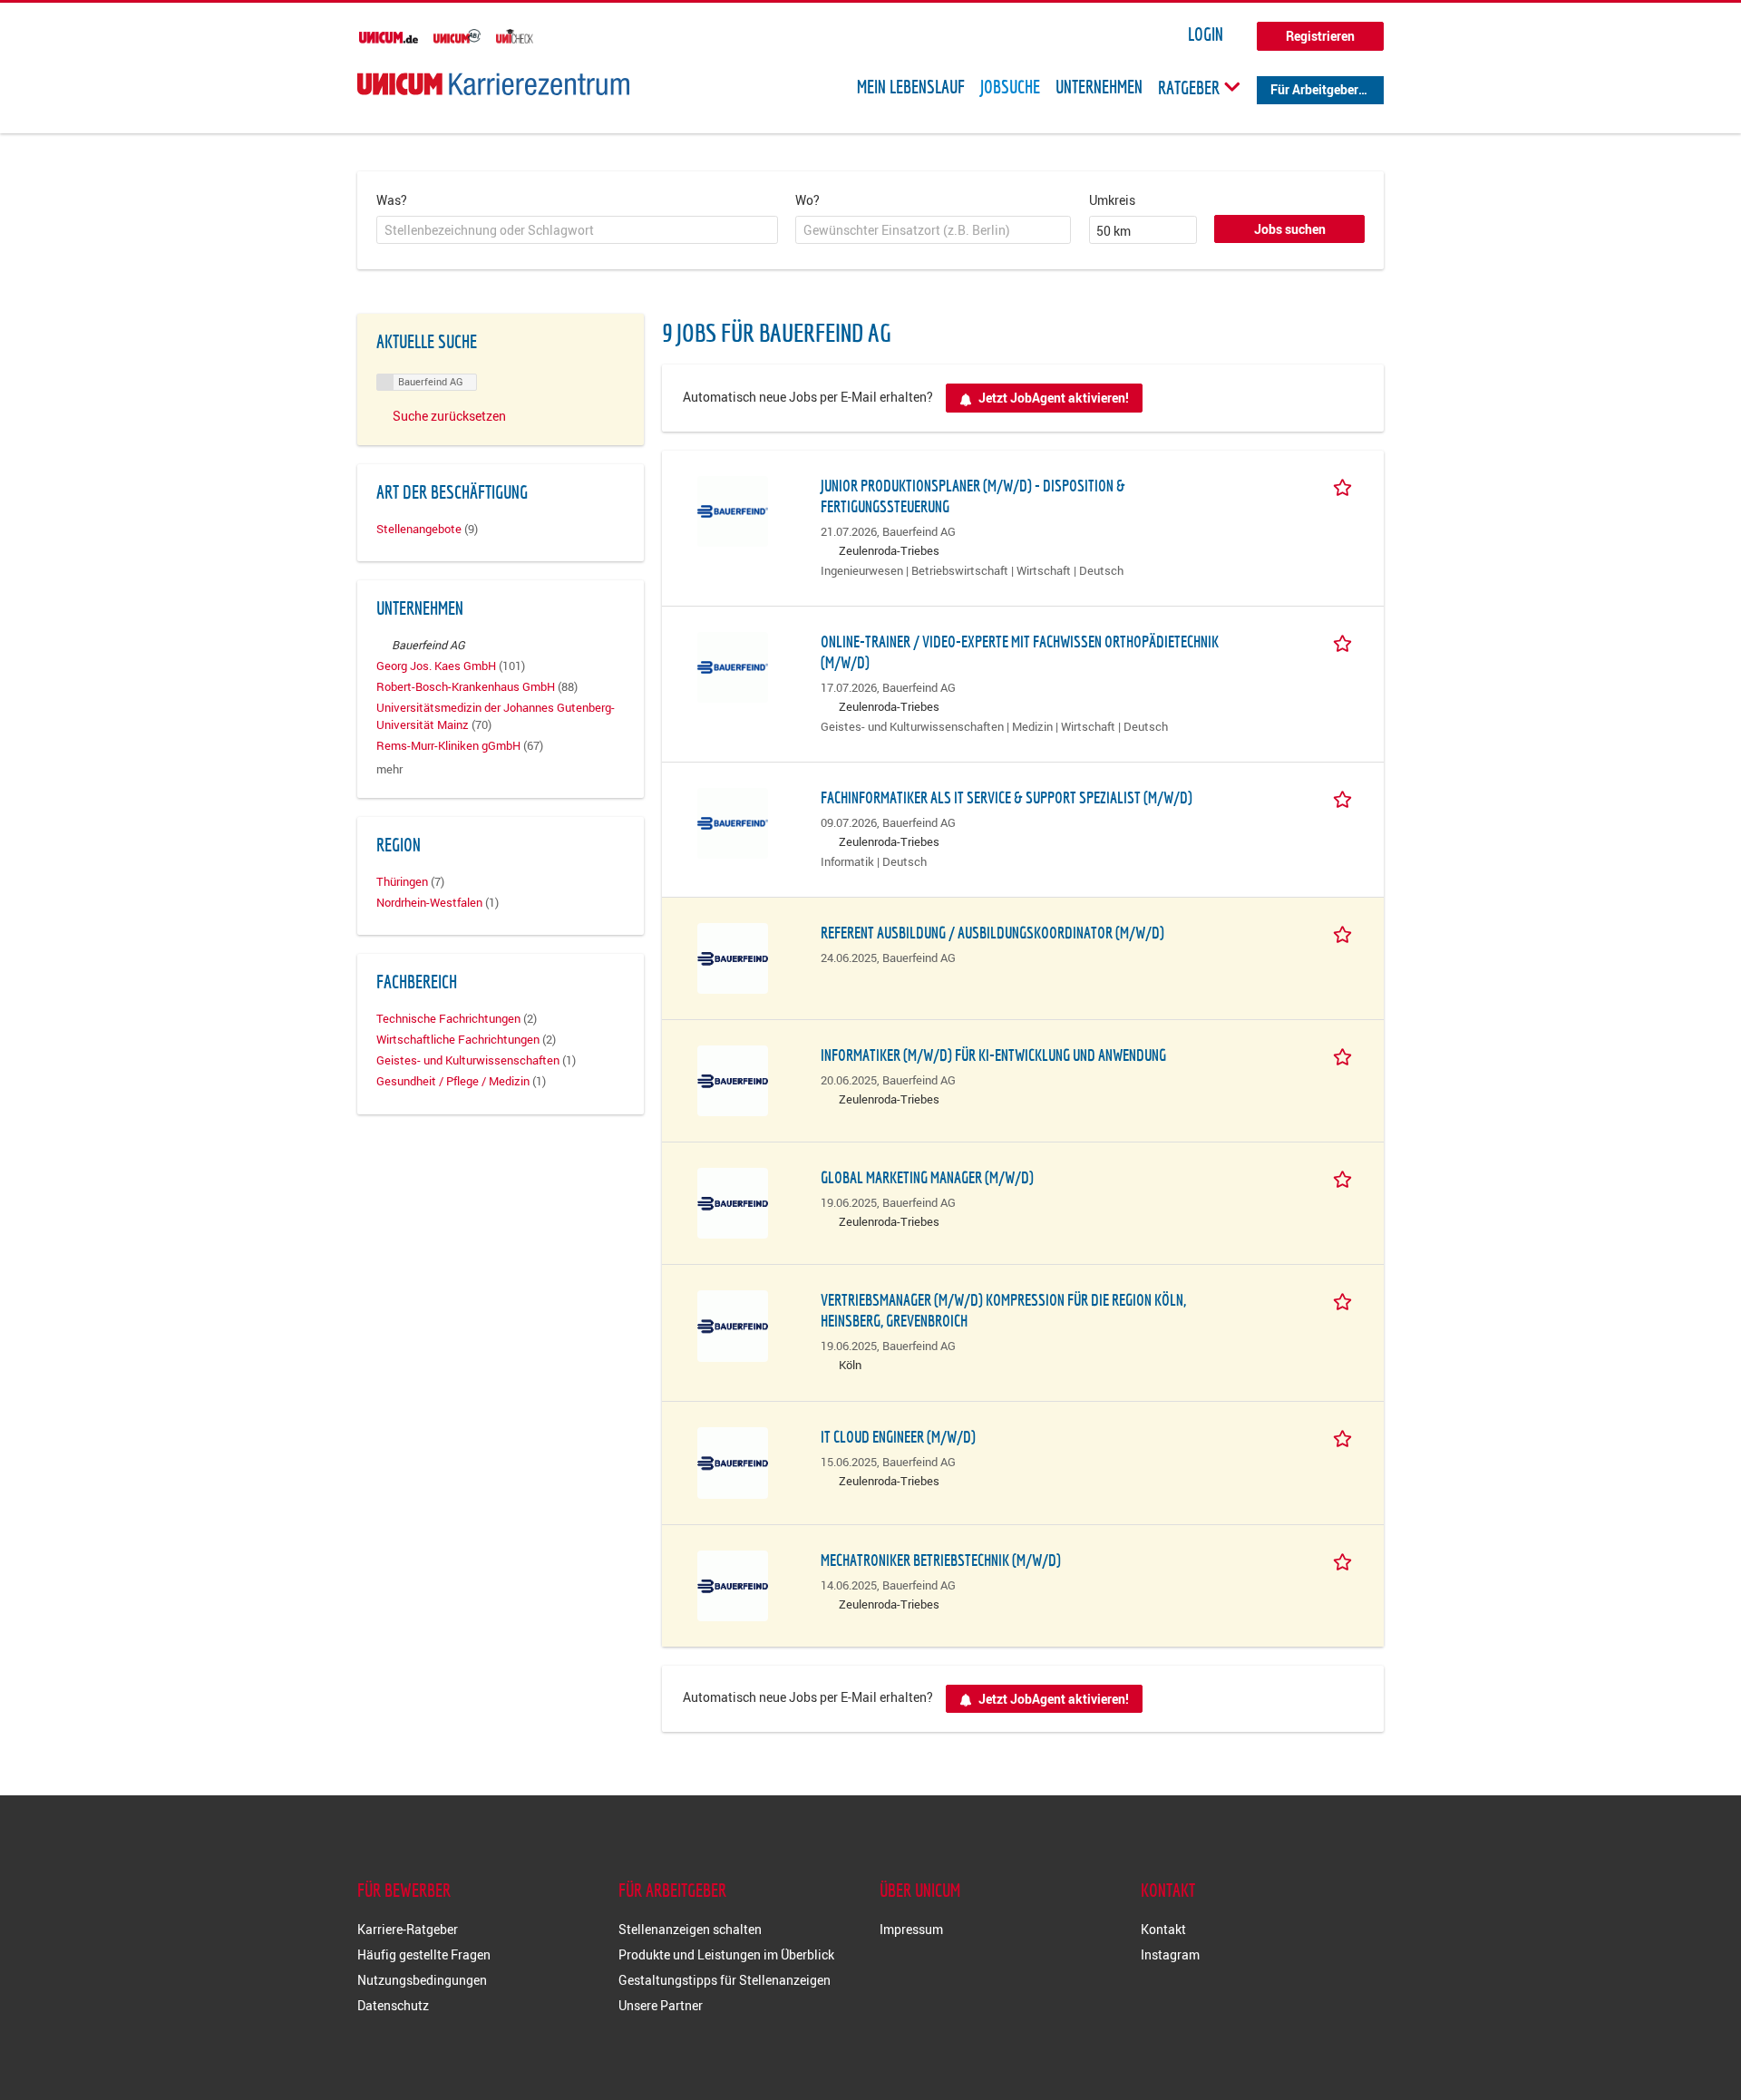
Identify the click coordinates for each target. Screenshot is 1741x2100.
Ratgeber (1191, 87)
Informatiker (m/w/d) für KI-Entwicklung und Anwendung (993, 1055)
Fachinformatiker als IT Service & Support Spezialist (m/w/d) (1007, 797)
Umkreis (1112, 200)
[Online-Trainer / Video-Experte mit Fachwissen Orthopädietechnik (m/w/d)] (733, 665)
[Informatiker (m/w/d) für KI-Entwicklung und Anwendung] (733, 1079)
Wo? (807, 200)
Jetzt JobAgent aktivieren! (1054, 398)
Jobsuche (1010, 87)
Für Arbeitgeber (1314, 89)
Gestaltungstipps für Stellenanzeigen (725, 1980)
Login (1206, 34)
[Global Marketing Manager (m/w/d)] (733, 1202)
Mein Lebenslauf (911, 87)
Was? (392, 200)
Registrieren (1320, 36)
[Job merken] (1346, 485)
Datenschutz (393, 2005)
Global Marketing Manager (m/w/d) (927, 1177)
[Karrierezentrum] (493, 84)
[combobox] (577, 230)
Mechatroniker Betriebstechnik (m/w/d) (941, 1560)
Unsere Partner (661, 2005)
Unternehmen (1099, 87)
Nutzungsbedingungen (422, 1980)
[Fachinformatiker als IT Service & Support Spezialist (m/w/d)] (733, 821)
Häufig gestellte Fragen (424, 1954)
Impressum (911, 1929)
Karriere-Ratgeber (408, 1929)
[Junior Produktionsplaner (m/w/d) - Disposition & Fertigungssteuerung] (733, 509)
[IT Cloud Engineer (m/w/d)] (733, 1461)
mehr (389, 769)
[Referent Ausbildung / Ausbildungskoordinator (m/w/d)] (733, 956)
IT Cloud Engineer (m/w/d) (898, 1437)
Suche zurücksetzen (449, 416)
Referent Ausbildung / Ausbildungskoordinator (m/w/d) (992, 933)
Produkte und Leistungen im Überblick (726, 1954)
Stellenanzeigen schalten (690, 1929)
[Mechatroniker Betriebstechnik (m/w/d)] (733, 1584)
